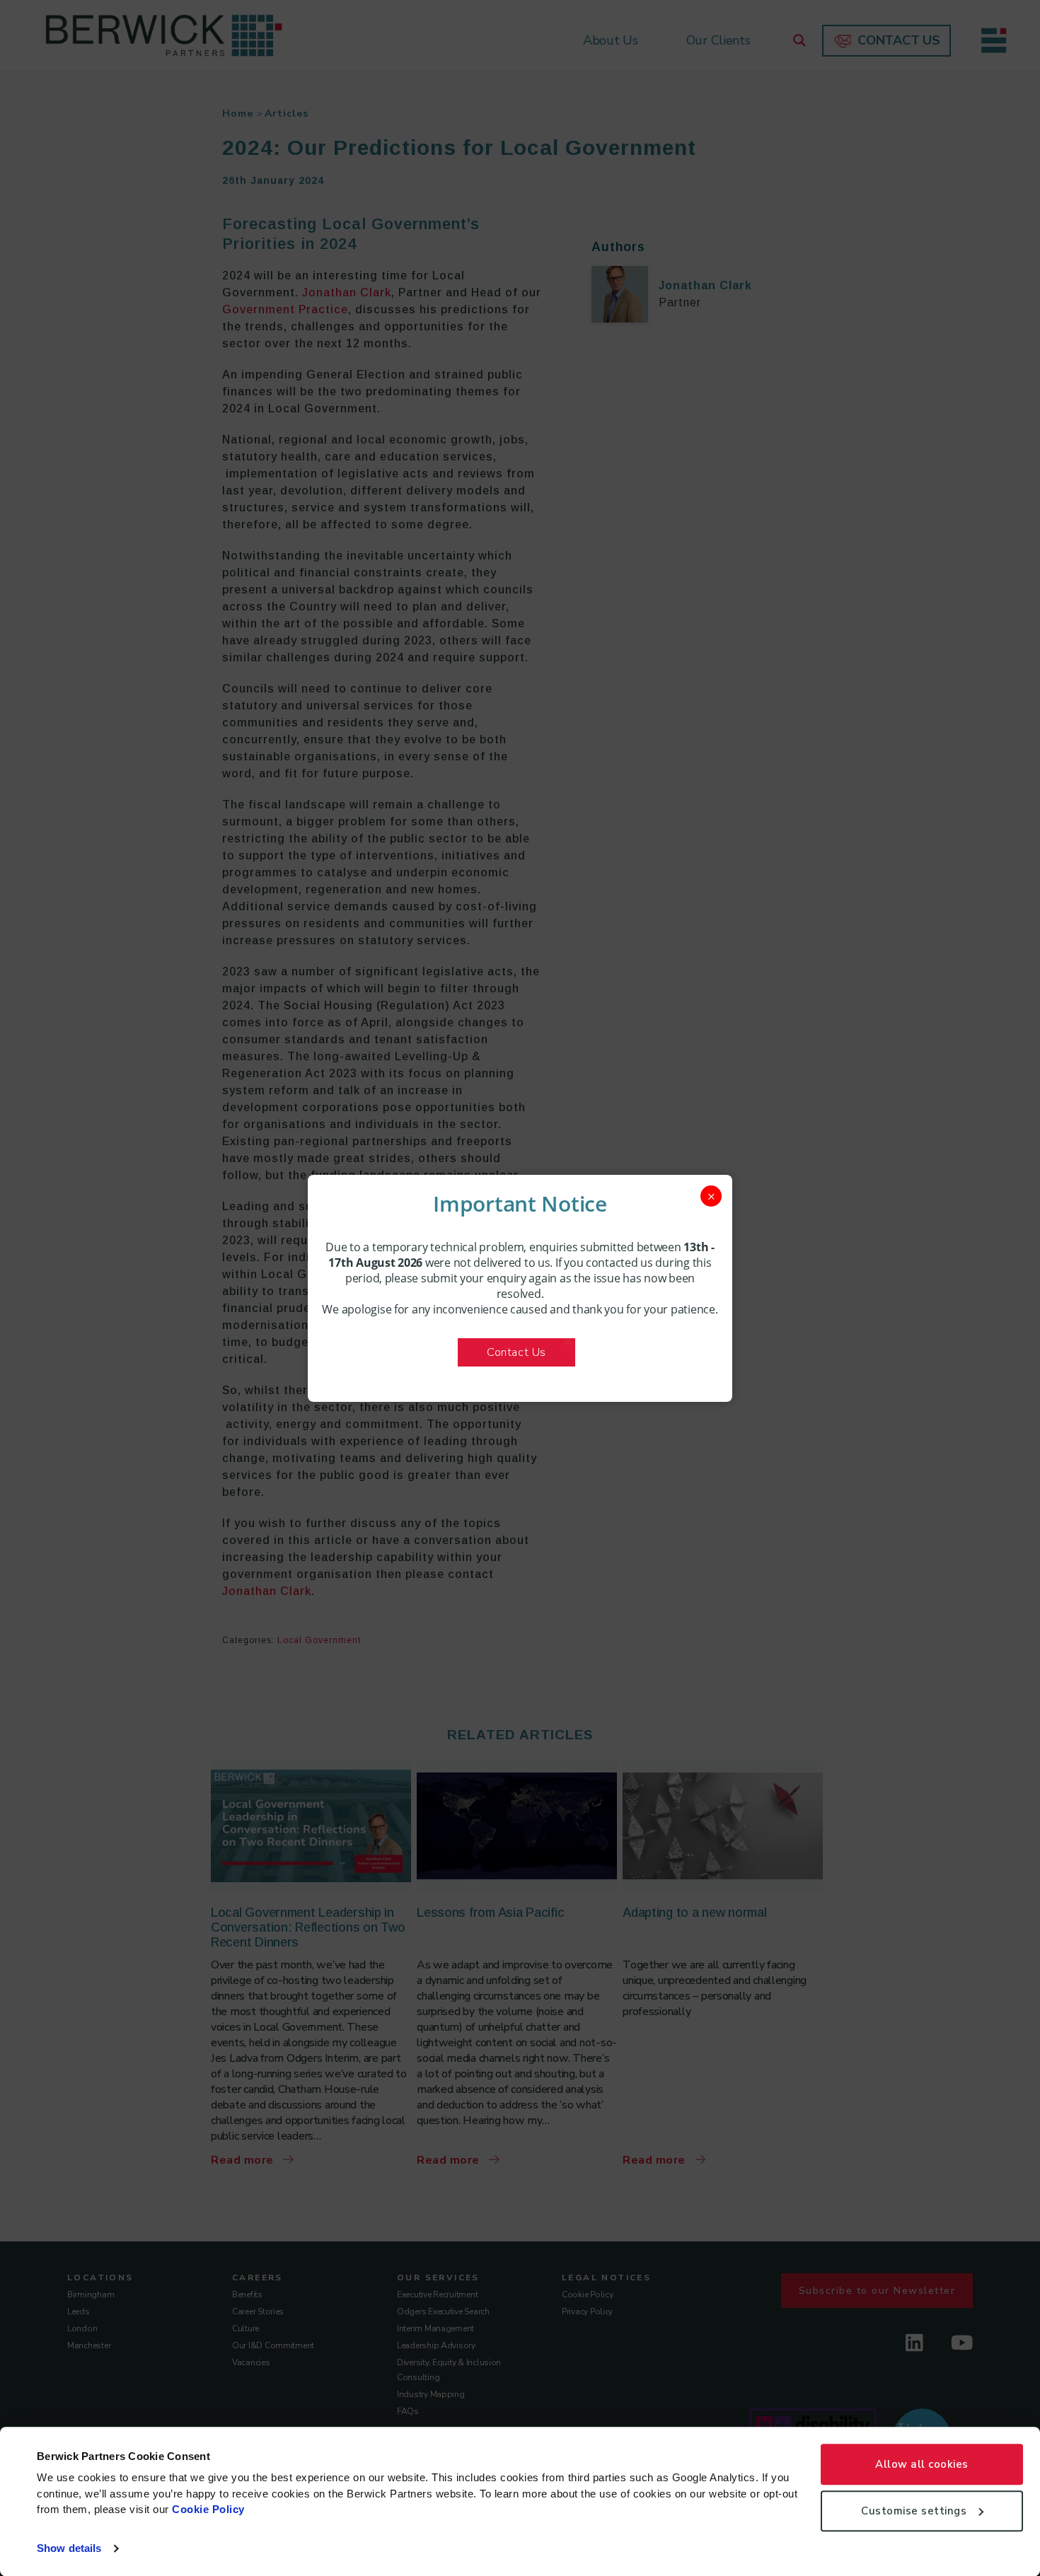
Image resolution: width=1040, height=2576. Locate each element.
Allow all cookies (922, 2464)
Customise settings (914, 2511)
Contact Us (516, 1352)
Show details (69, 2548)
